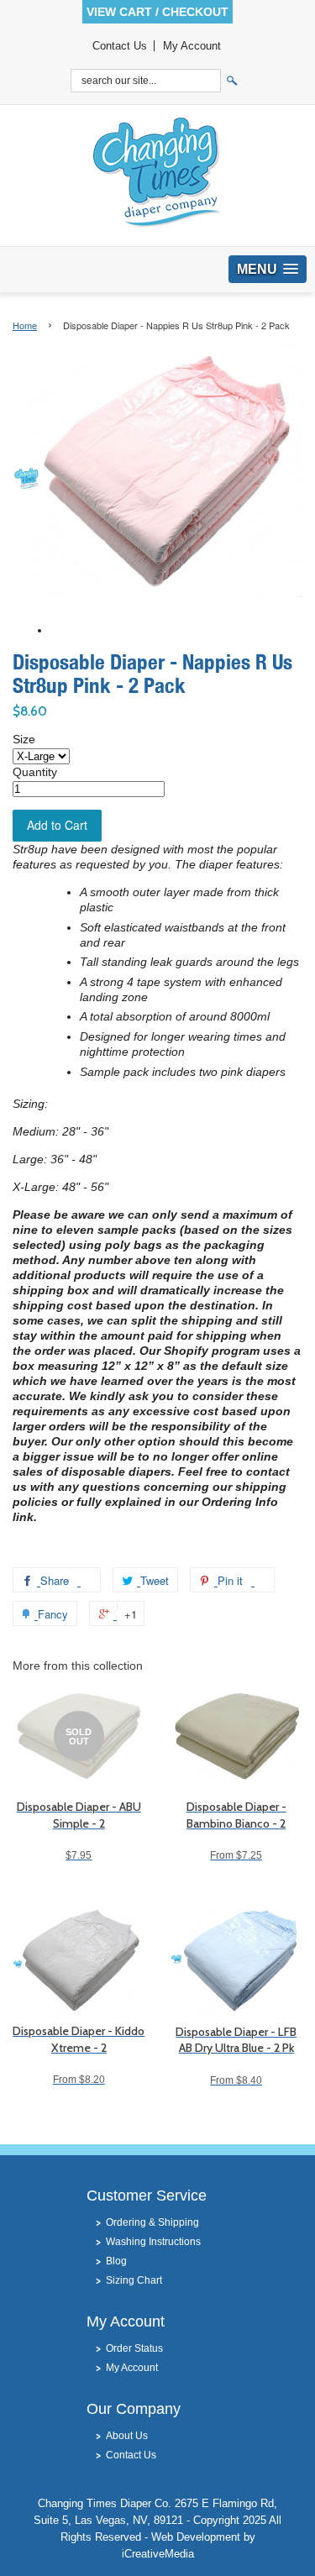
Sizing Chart (134, 2280)
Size (24, 739)
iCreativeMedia (158, 2554)
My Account (192, 46)
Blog (116, 2261)
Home (25, 325)
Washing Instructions (153, 2242)
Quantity (35, 772)
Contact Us (120, 46)
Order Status (134, 2348)
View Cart (119, 12)
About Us (127, 2436)
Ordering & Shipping (152, 2222)
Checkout (195, 12)
